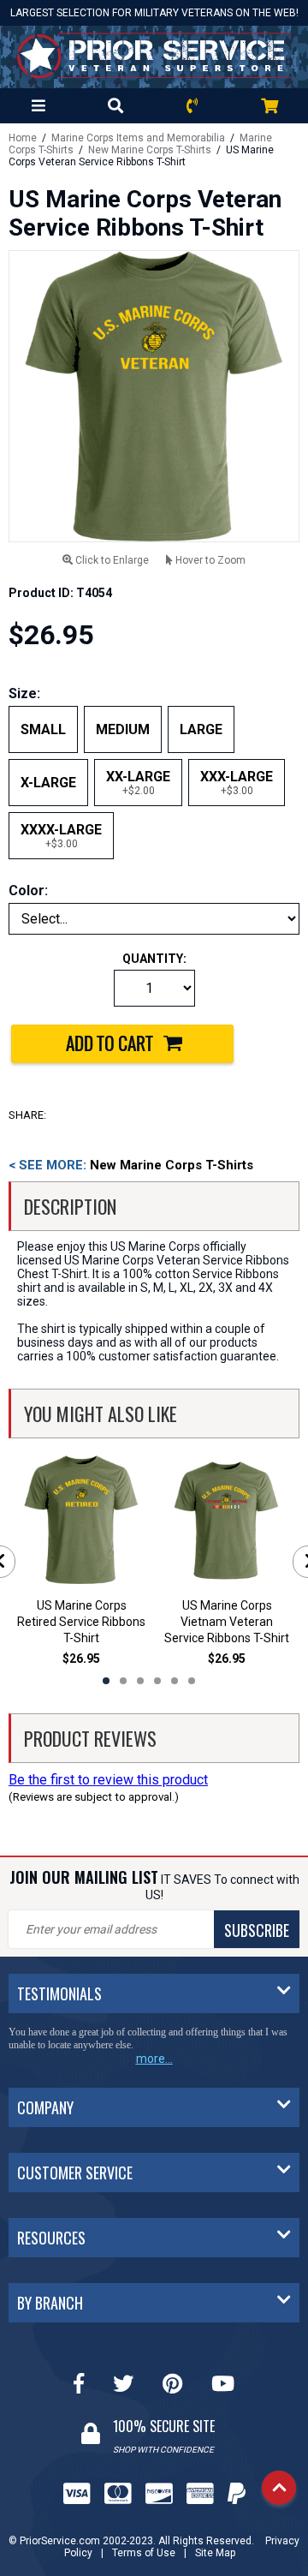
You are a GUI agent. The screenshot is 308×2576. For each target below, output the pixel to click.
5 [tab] (175, 1681)
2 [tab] (123, 1681)
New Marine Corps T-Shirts (150, 150)
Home (23, 138)
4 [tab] (157, 1681)
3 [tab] (140, 1681)
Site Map (215, 2553)
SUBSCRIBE (257, 1930)
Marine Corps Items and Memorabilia (138, 138)
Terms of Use (144, 2553)
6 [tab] (192, 1681)
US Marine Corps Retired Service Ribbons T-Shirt (81, 1622)
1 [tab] (106, 1681)
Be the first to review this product (108, 1780)
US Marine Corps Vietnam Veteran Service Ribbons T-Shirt (227, 1622)
